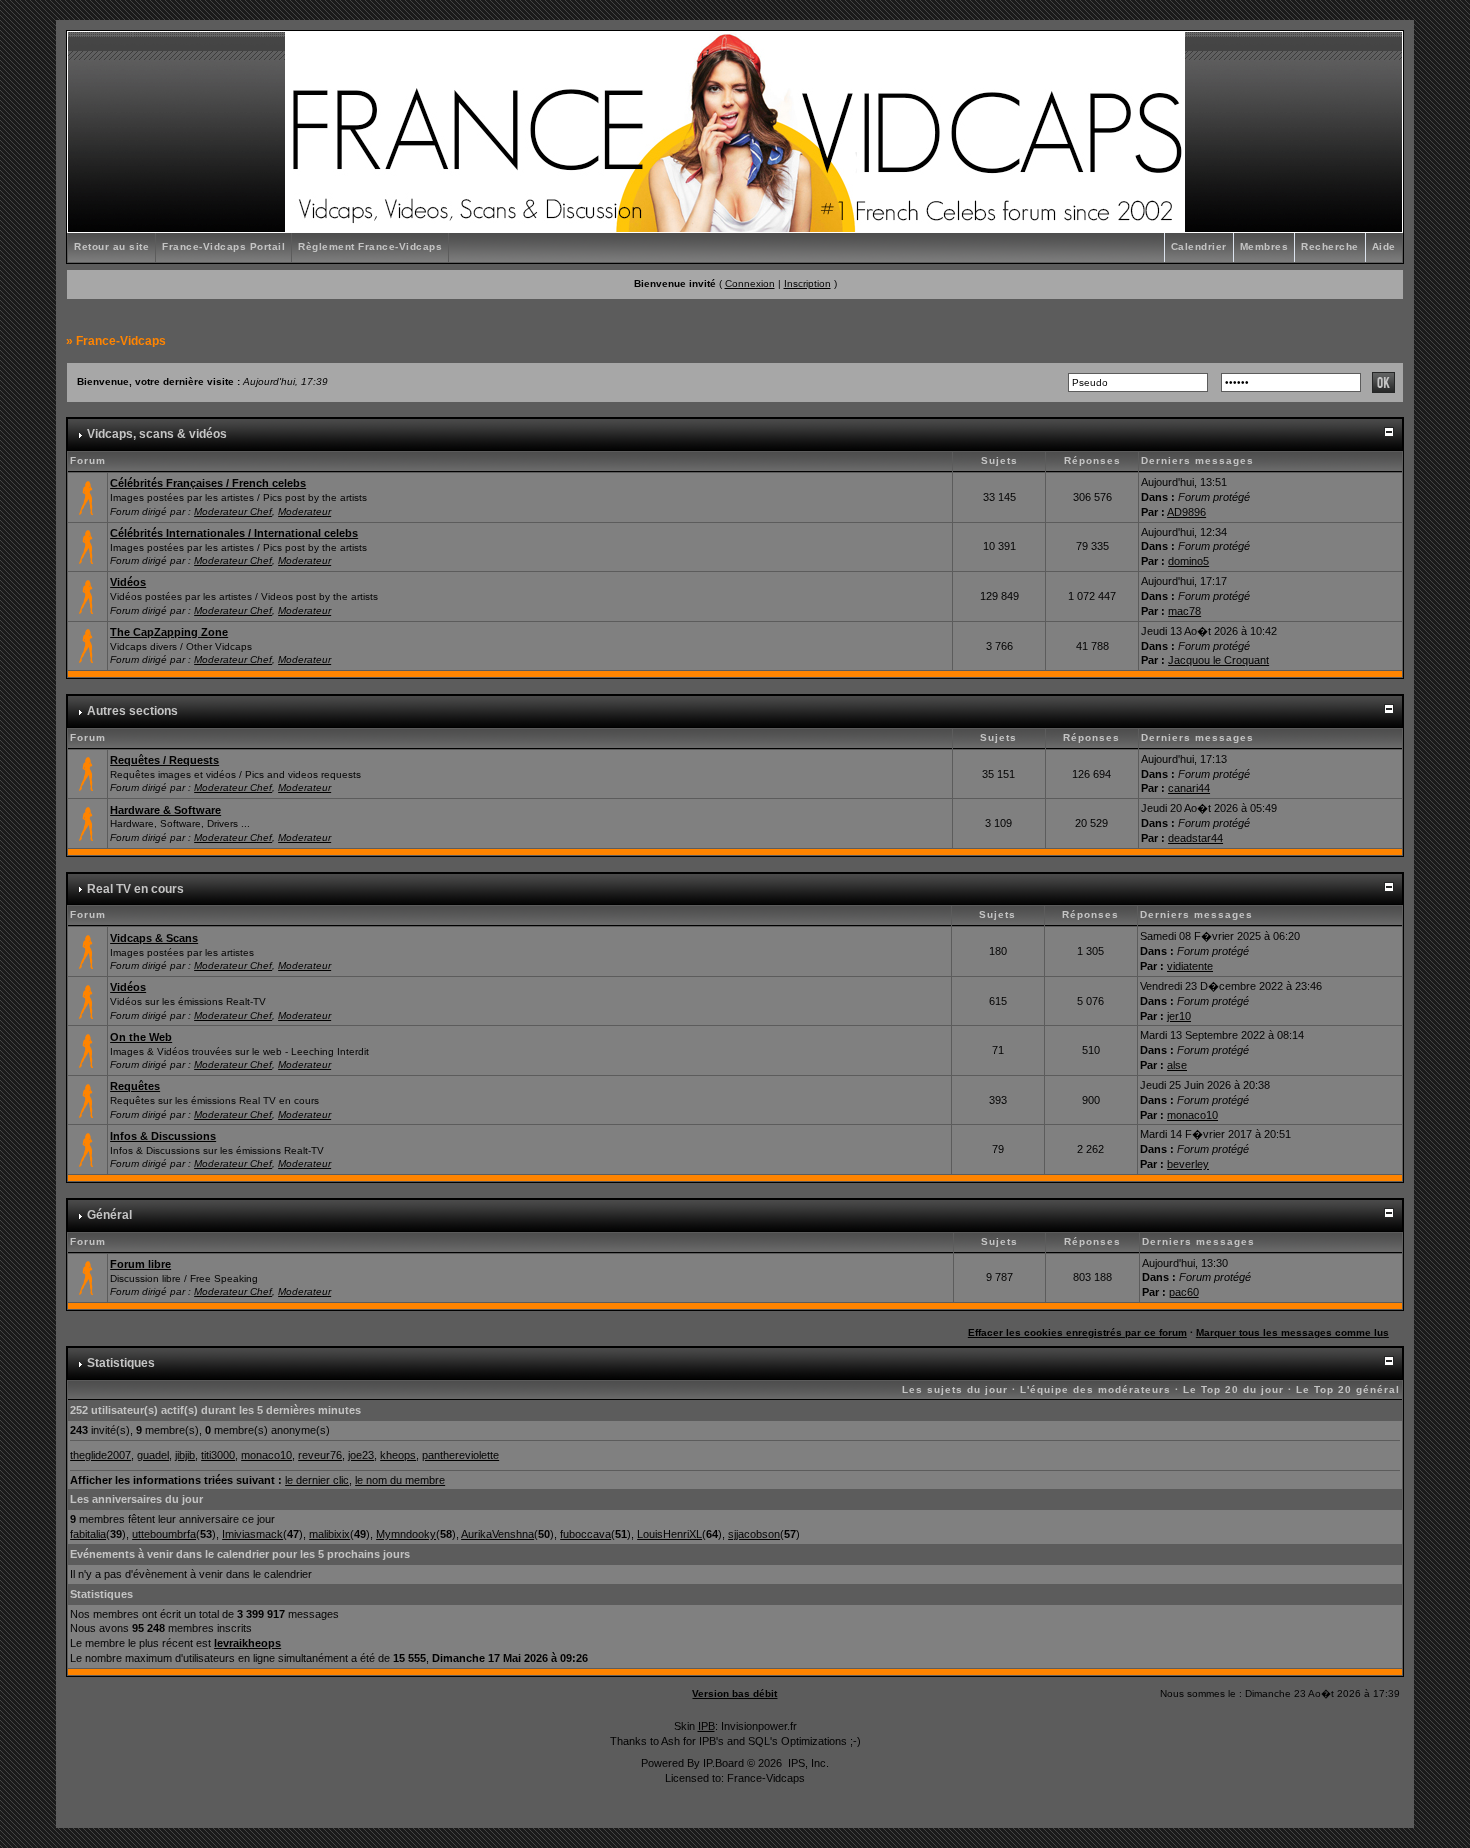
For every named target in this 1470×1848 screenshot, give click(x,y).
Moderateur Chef (233, 511)
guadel (153, 1455)
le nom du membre (400, 1480)
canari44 (1189, 788)
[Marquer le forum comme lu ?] (87, 496)
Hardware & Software (165, 810)
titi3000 (218, 1455)
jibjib (185, 1455)
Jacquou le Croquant (1218, 660)
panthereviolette (460, 1455)
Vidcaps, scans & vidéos (157, 434)
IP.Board (723, 1763)
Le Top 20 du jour (1233, 1389)
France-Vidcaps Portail (223, 246)
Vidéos (128, 582)
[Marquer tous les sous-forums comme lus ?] (87, 595)
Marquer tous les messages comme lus (1292, 1332)
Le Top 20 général (1348, 1389)
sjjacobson (754, 1534)
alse (1177, 1065)
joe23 (361, 1455)
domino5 (1188, 561)
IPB (706, 1726)
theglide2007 (100, 1455)
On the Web (141, 1037)
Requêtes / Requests (164, 760)
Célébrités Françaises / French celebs (208, 483)
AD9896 (1186, 512)
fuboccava (585, 1534)
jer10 (1179, 1016)
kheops (398, 1455)
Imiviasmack (252, 1534)
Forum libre (140, 1264)
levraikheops (247, 1643)
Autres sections (132, 711)
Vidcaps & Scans (154, 938)
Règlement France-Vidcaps (370, 246)
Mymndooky (406, 1534)
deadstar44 (1195, 838)
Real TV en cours (135, 889)
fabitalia (88, 1534)
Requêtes (135, 1086)
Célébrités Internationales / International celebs (234, 533)
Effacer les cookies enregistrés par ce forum (1077, 1332)
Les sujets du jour (955, 1389)
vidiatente (1190, 966)
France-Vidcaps (121, 341)
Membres (1264, 246)
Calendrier (1199, 246)
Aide (1384, 246)
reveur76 (320, 1455)
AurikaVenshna (497, 1534)
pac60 (1184, 1292)
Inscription (807, 283)
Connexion (750, 283)
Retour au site (111, 246)
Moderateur (304, 511)
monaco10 (1192, 1115)
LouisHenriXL (669, 1534)
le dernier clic (317, 1480)
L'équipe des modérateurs (1095, 1389)
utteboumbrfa (164, 1534)
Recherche (1330, 246)
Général (109, 1215)
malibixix (329, 1534)
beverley (1188, 1164)
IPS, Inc (807, 1763)
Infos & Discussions (163, 1136)
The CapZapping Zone (169, 632)
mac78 (1184, 611)
